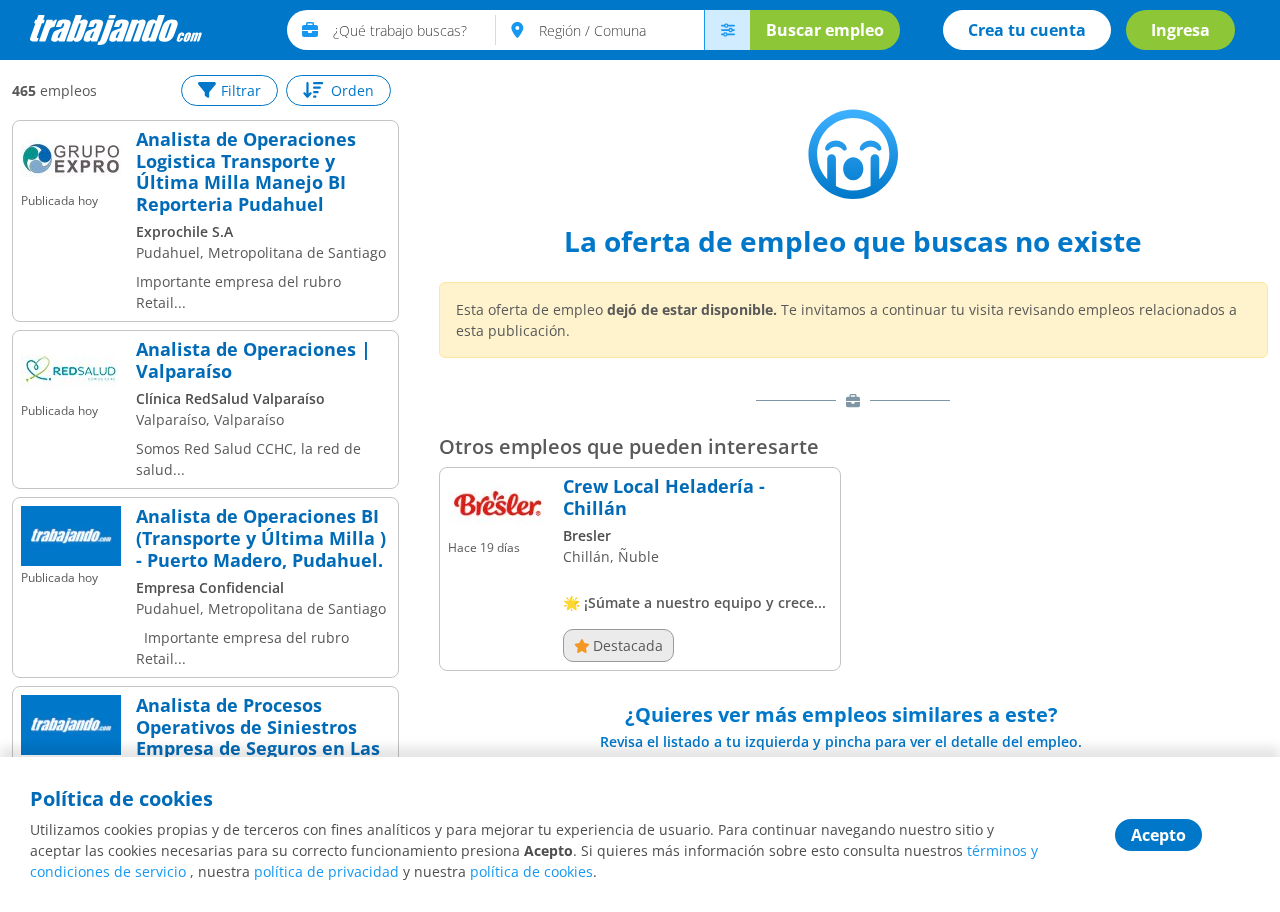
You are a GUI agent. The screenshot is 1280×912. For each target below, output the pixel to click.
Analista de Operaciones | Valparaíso (253, 360)
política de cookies (531, 871)
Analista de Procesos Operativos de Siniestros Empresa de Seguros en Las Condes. (258, 738)
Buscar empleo (825, 30)
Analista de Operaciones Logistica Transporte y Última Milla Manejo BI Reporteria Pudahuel (246, 172)
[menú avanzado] (727, 30)
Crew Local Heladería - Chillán (664, 497)
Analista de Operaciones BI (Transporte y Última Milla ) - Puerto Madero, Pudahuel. (261, 538)
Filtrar (241, 90)
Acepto (1158, 835)
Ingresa (1180, 30)
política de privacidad (326, 871)
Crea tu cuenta (1027, 30)
